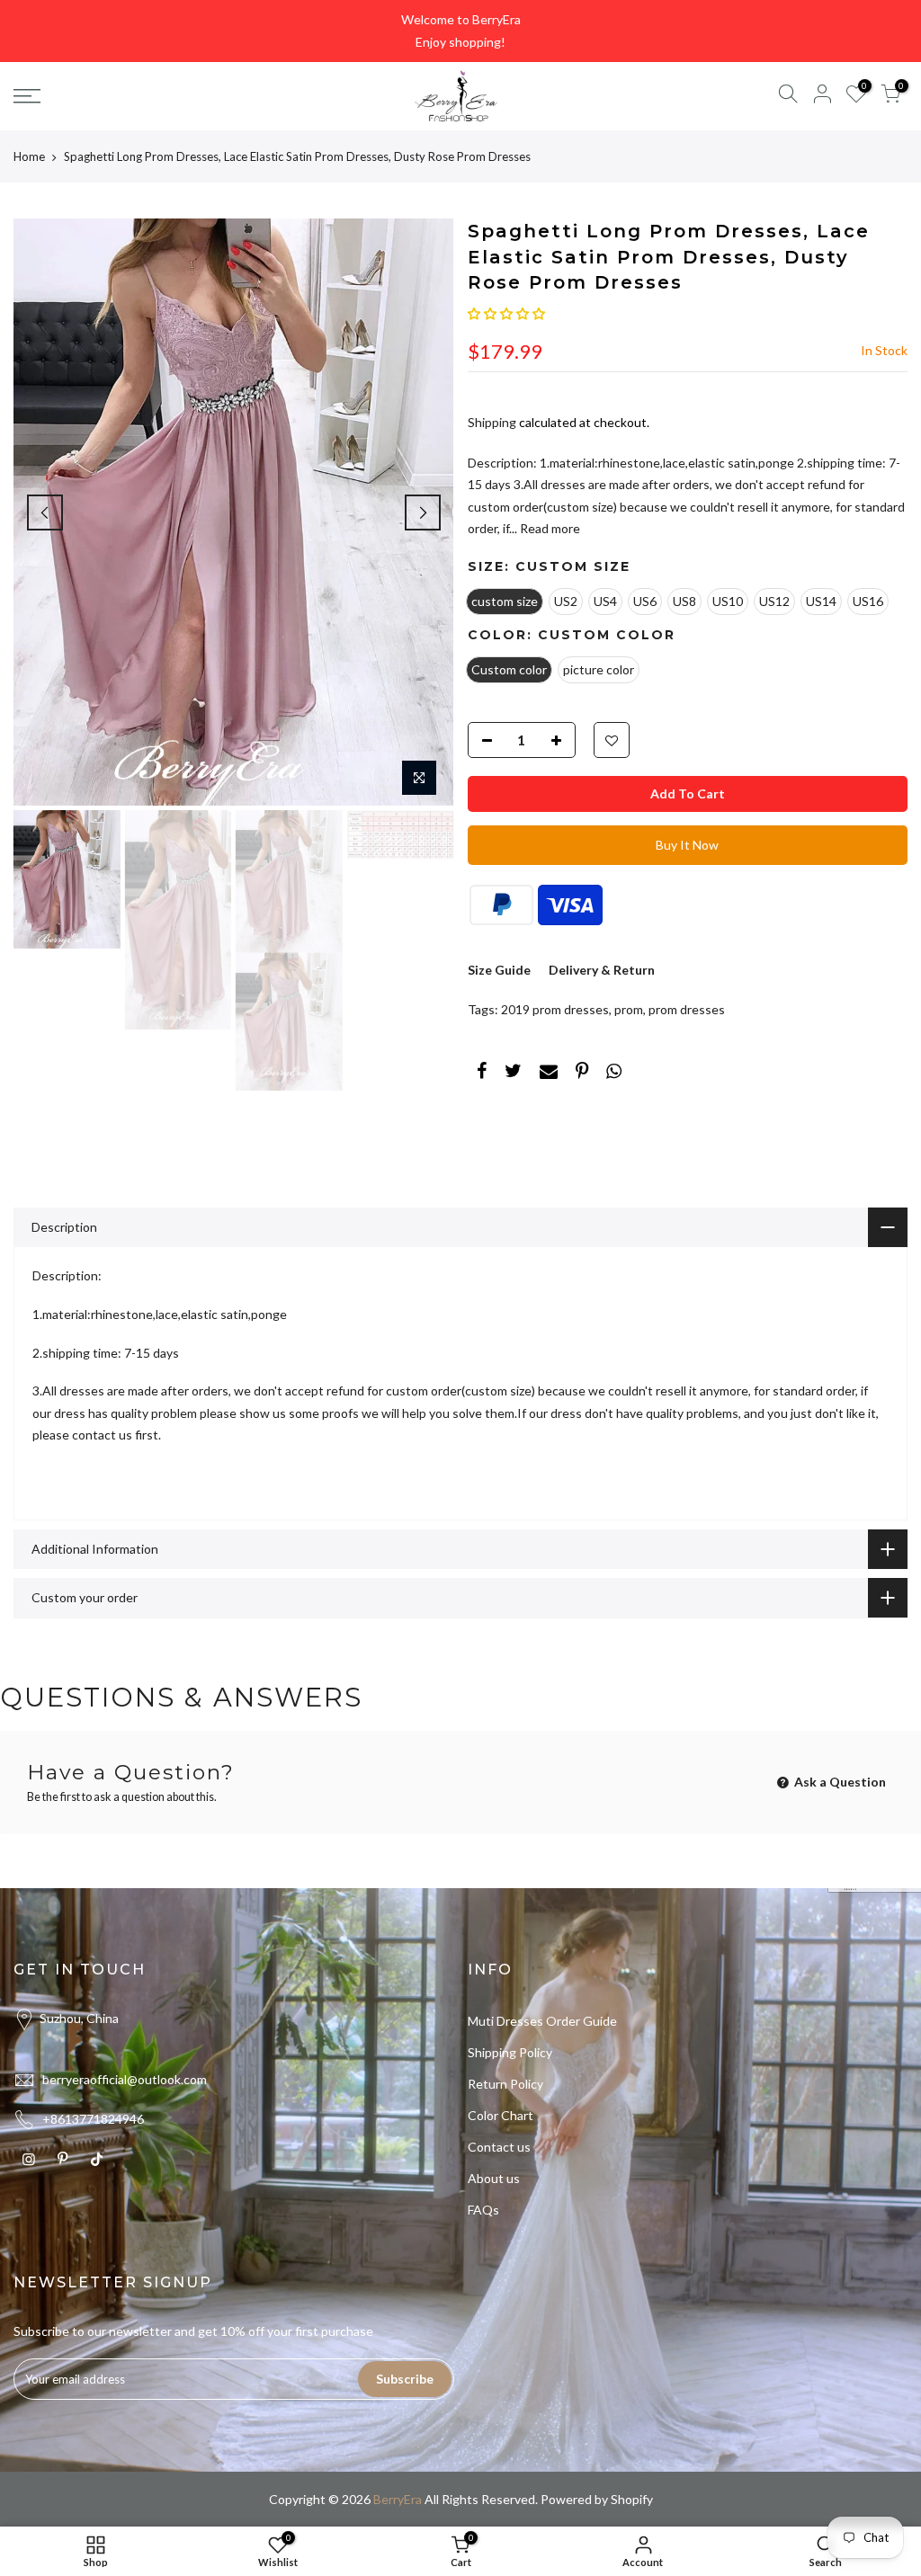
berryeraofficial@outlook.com (125, 2079)
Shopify (632, 2499)
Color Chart (501, 2115)
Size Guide (499, 970)
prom (629, 1009)
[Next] (423, 513)
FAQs (483, 2210)
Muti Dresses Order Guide (542, 2021)
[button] (506, 313)
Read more (549, 528)
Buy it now (687, 845)
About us (494, 2178)
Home (29, 156)
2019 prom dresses (555, 1009)
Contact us (499, 2147)
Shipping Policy (510, 2052)
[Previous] (45, 513)
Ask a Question (839, 1782)
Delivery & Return (602, 970)
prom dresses (687, 1009)
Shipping (492, 422)
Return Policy (505, 2084)
